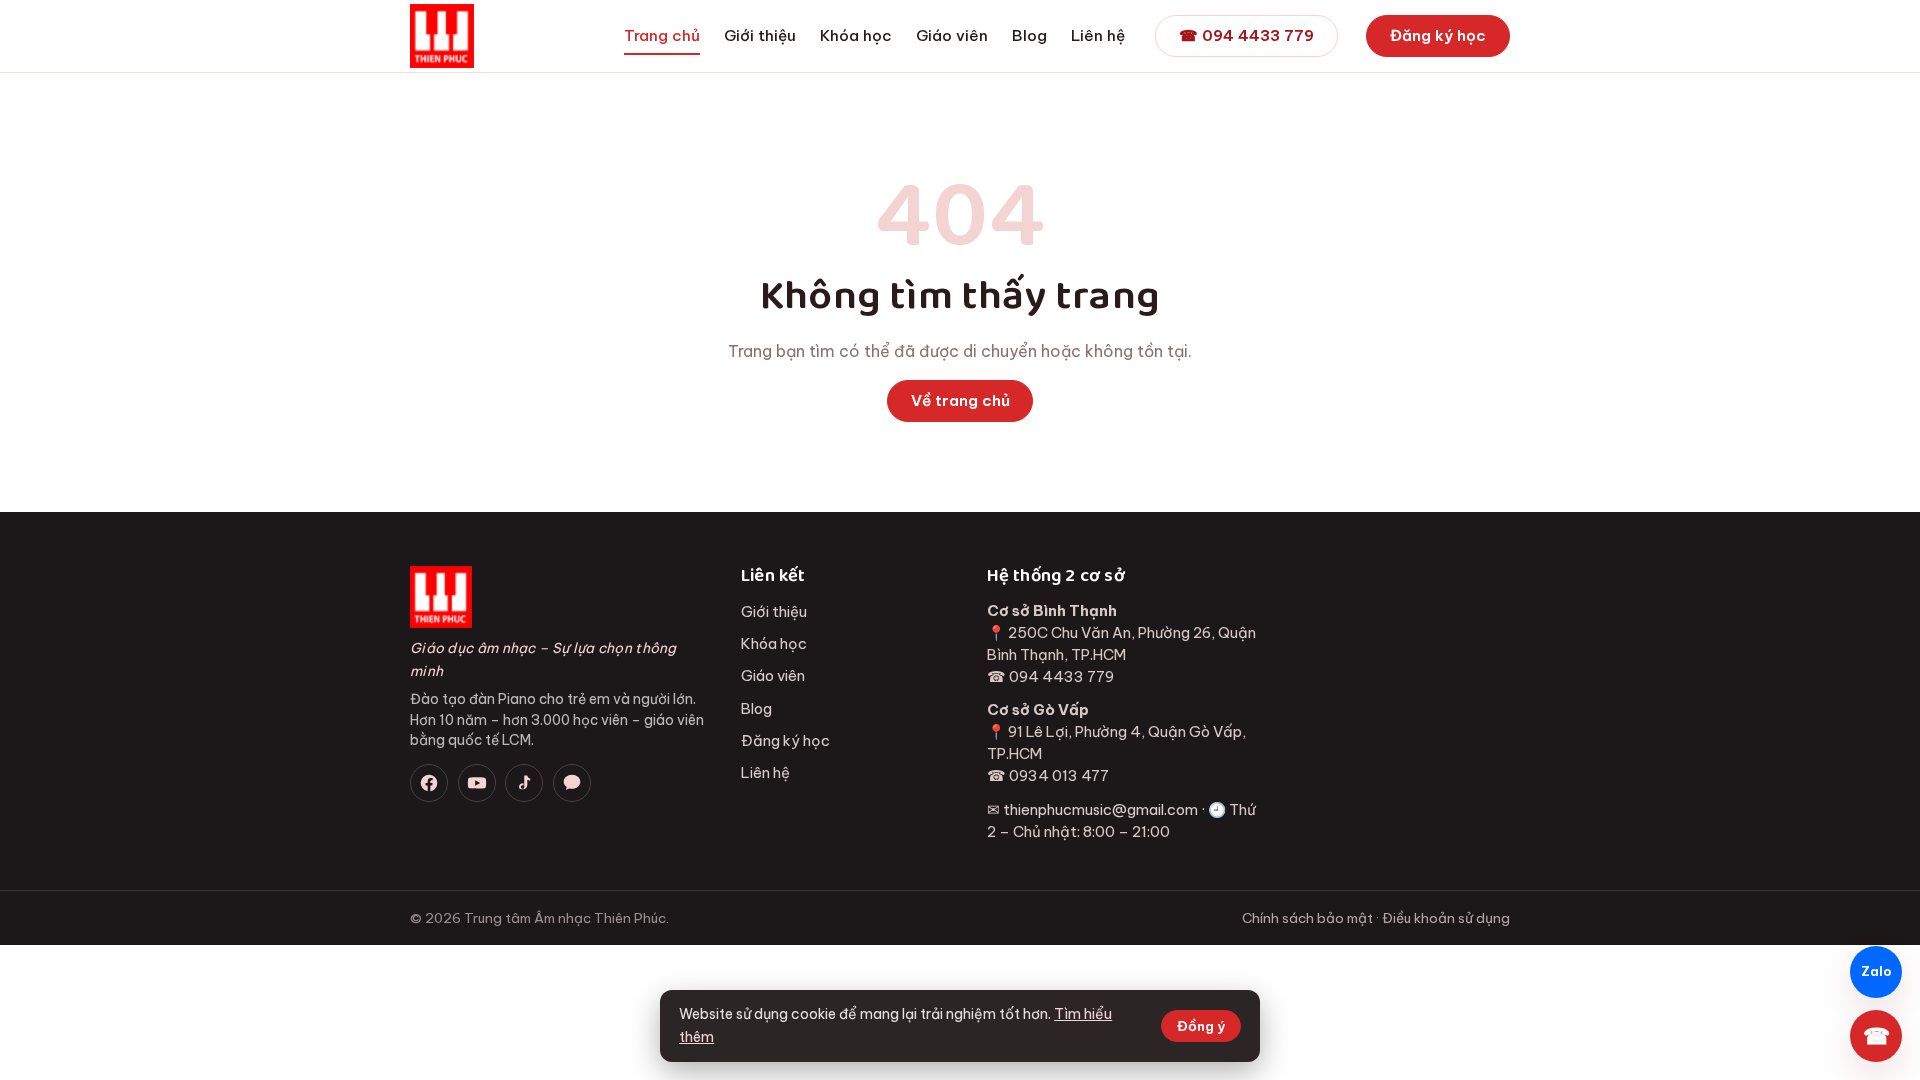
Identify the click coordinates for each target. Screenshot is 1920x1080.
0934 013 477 (1059, 775)
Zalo (1876, 971)
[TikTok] (524, 783)
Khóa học (856, 35)
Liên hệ (1098, 35)
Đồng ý (1201, 1026)
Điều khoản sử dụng (1446, 918)
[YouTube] (477, 783)
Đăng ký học (1438, 35)
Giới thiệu (760, 35)
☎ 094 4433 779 (1246, 35)
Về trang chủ (960, 400)
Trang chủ (662, 35)
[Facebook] (429, 783)
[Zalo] (572, 783)
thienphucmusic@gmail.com (1100, 809)
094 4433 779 (1061, 676)
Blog (1029, 35)
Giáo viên (952, 35)
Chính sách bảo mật (1307, 918)
